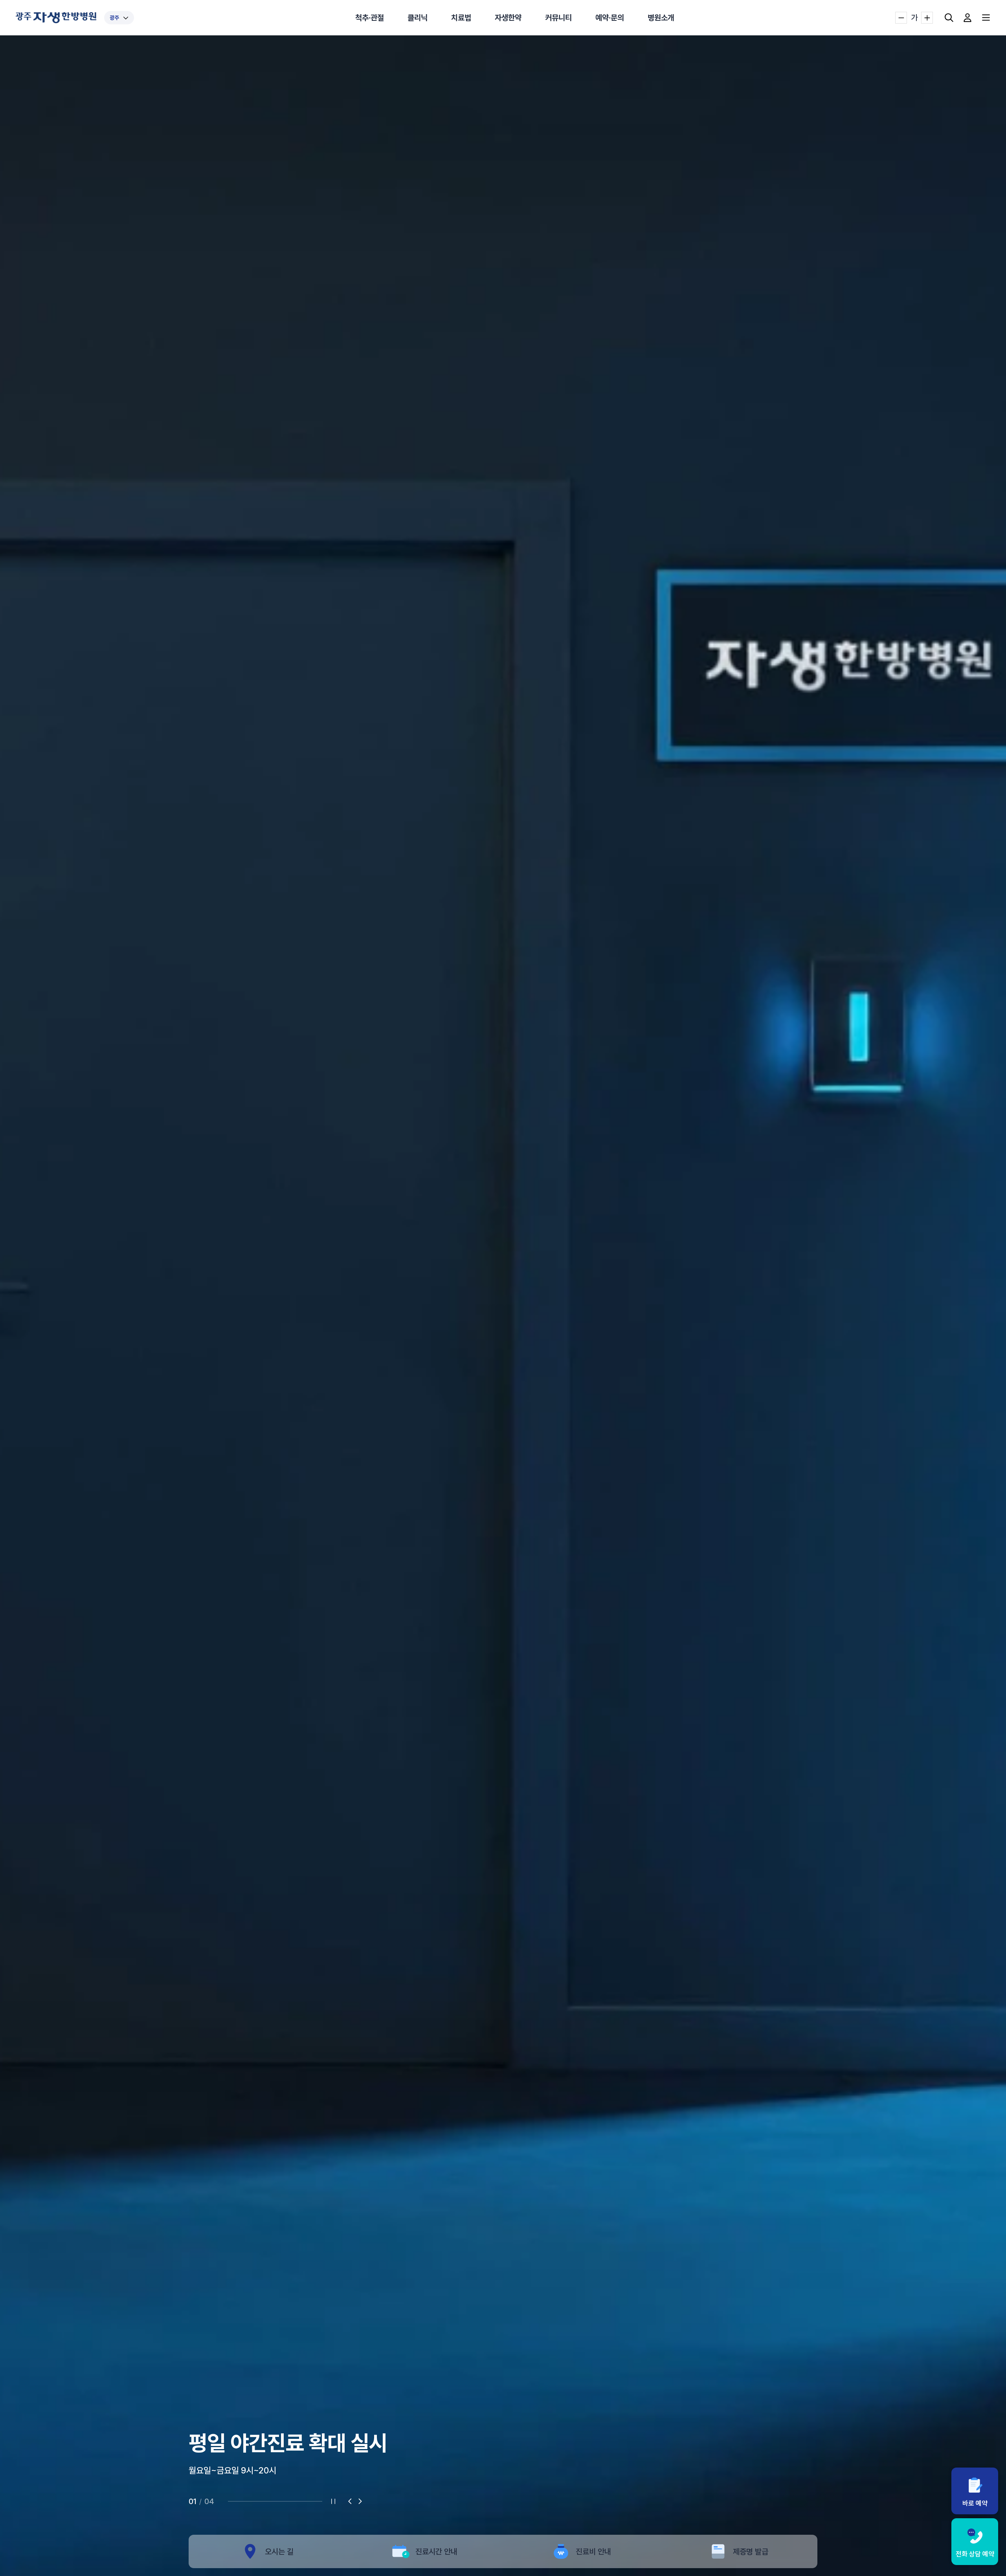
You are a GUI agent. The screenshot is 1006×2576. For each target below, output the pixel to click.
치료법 (461, 18)
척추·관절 (370, 18)
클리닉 (418, 18)
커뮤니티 (558, 18)
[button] (350, 2501)
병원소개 (661, 18)
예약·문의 (610, 18)
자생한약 (508, 18)
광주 (114, 18)
